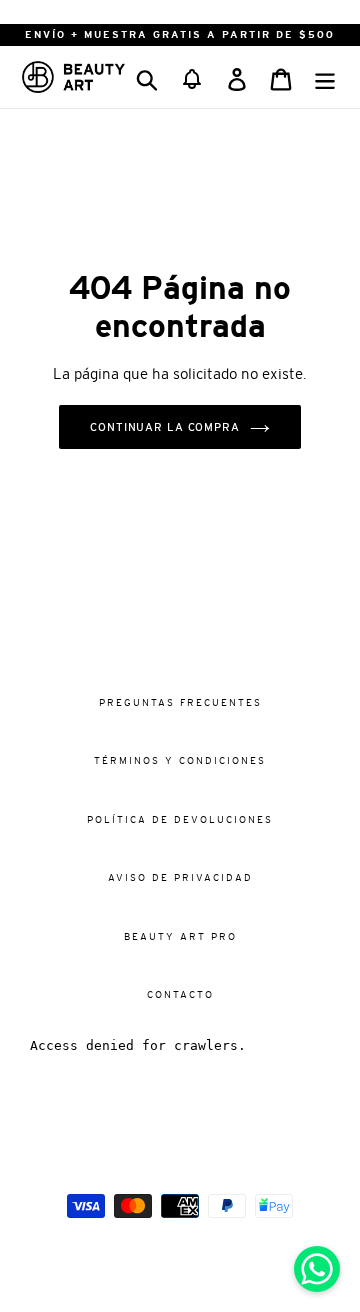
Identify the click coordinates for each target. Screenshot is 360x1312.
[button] (192, 77)
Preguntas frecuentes (180, 702)
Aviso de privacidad (180, 877)
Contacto (180, 994)
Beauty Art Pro (180, 936)
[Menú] (325, 76)
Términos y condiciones (180, 760)
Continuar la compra (165, 427)
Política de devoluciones (180, 819)
